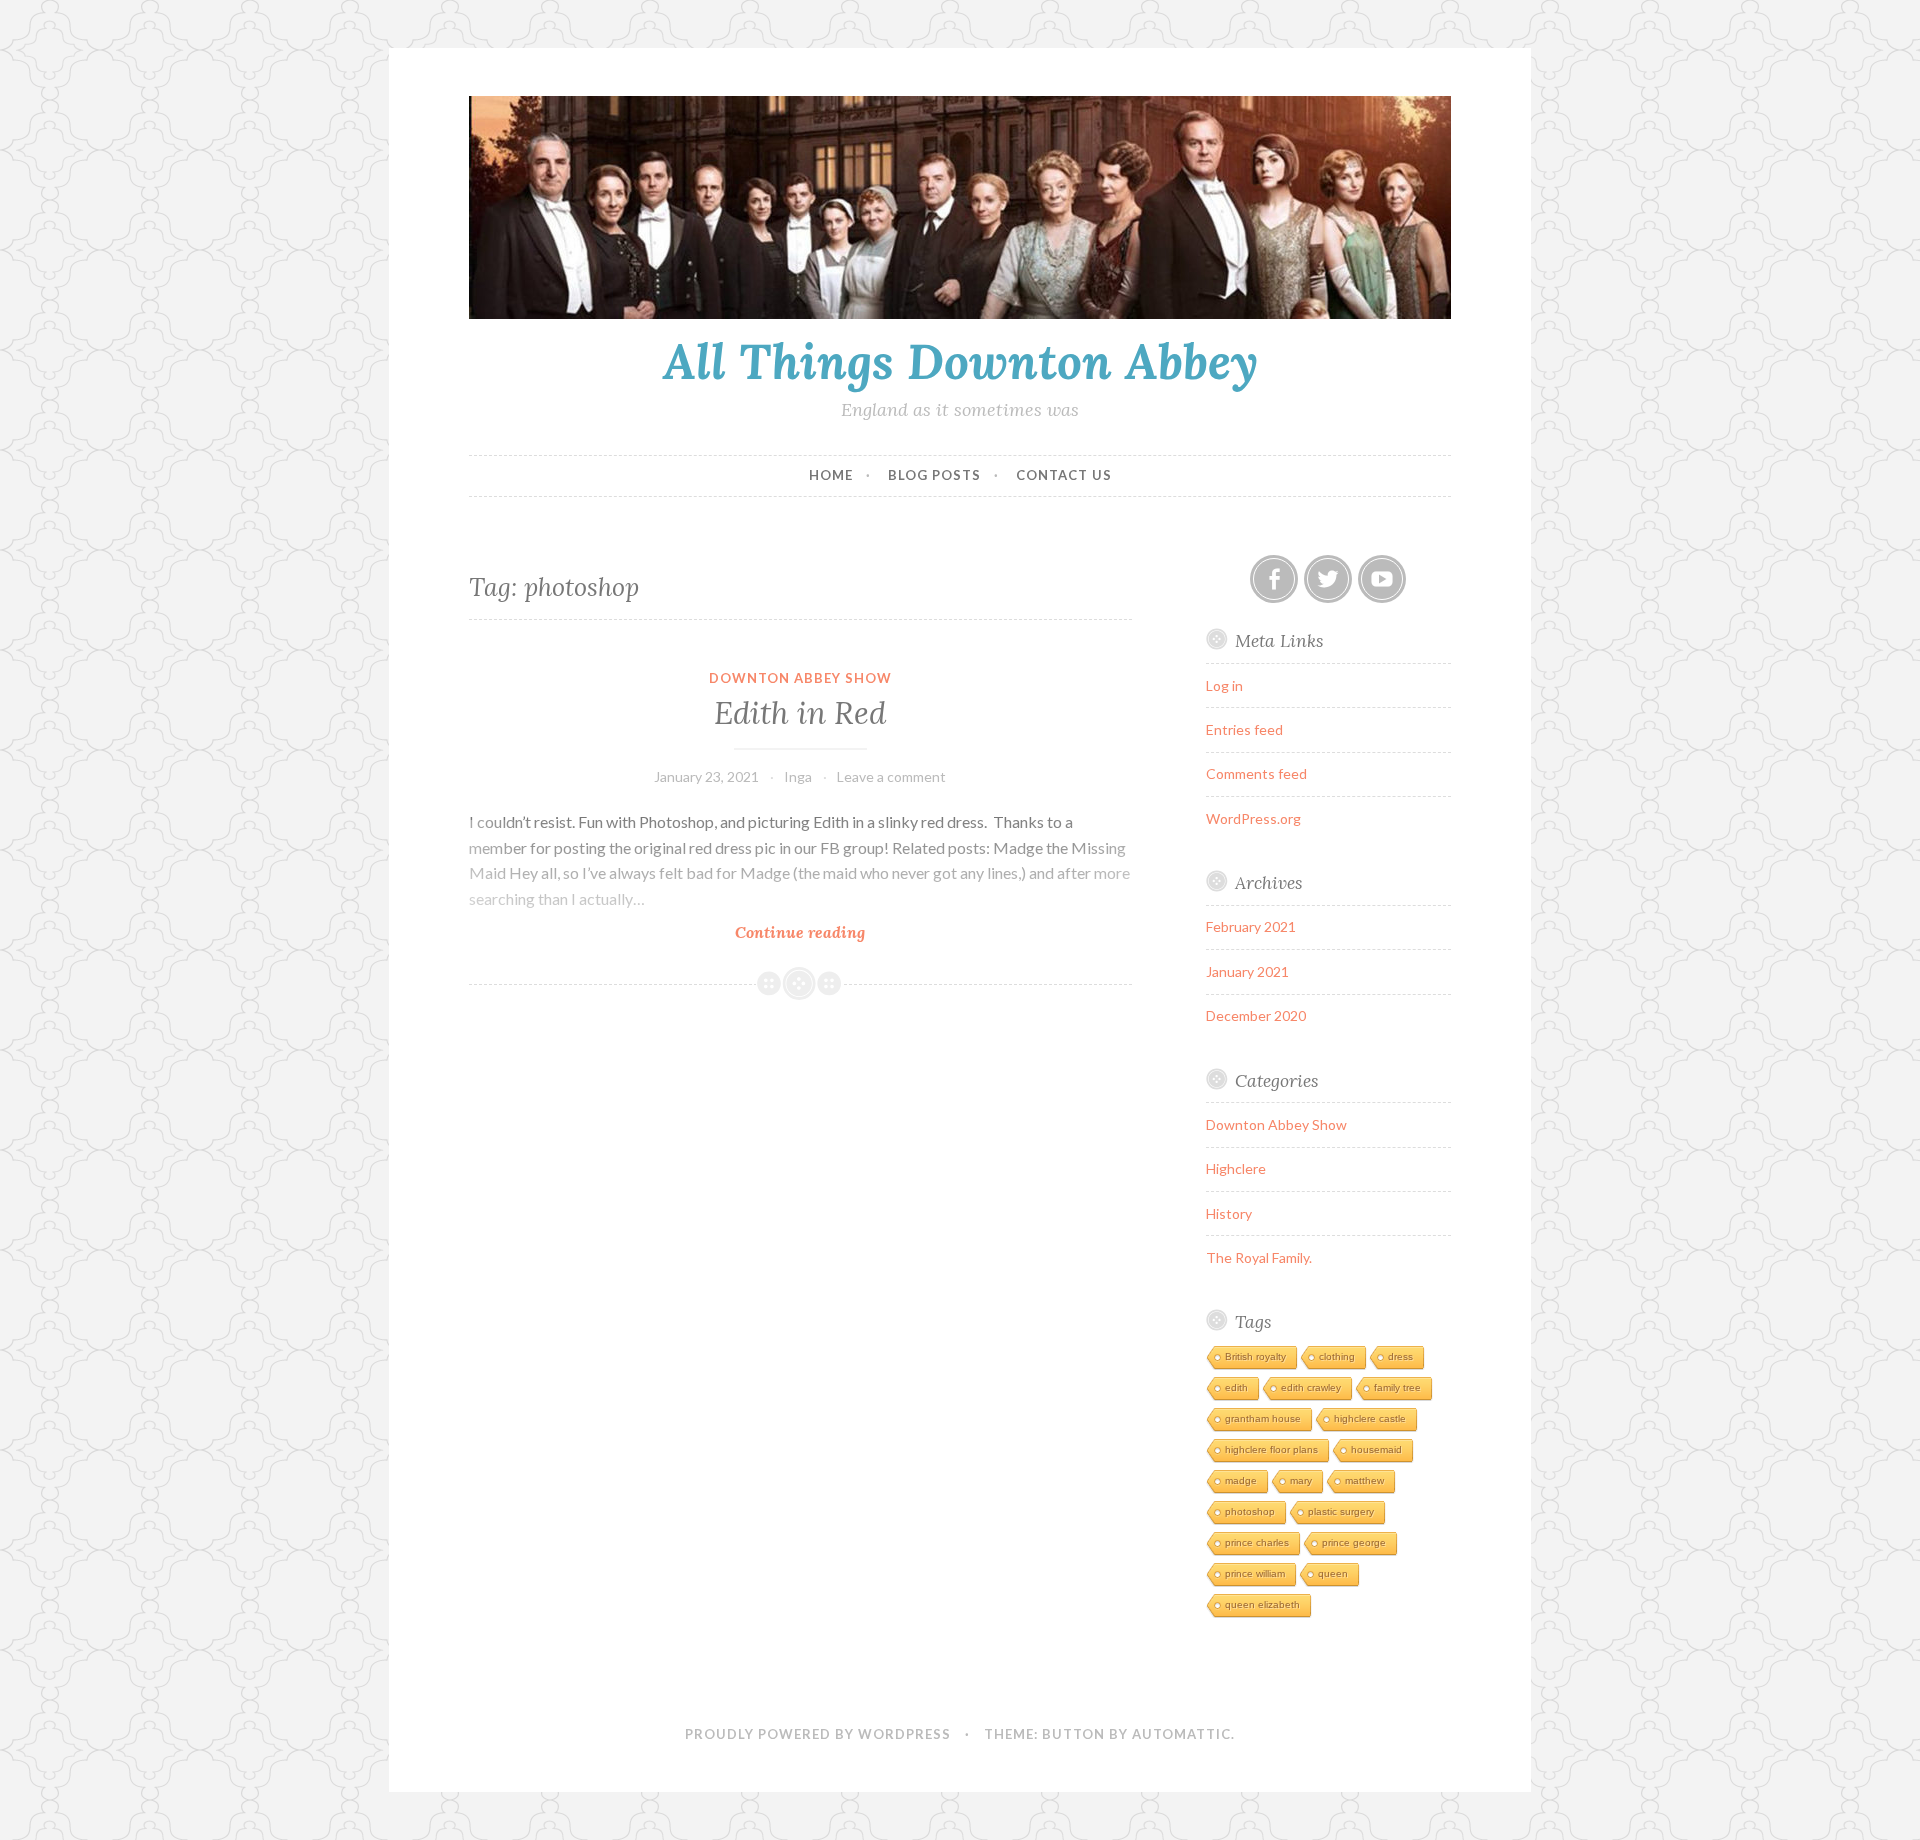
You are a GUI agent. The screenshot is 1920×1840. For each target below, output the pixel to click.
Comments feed (1256, 773)
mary (1301, 1480)
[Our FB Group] (1274, 579)
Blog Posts (934, 475)
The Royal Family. (1259, 1257)
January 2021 (1247, 971)
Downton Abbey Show (800, 678)
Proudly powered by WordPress (818, 1734)
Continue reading (819, 932)
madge (1241, 1480)
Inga (798, 776)
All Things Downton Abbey (960, 361)
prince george (1354, 1542)
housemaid (1376, 1449)
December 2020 (1256, 1015)
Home (831, 475)
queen (1333, 1573)
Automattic (1181, 1734)
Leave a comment (891, 776)
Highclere (1236, 1168)
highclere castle (1370, 1418)
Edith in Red (800, 713)
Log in (1224, 685)
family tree (1397, 1387)
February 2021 (1251, 926)
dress (1400, 1356)
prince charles (1257, 1542)
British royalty (1255, 1356)
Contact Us (1064, 475)
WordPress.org (1253, 818)
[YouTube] (1382, 579)
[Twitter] (1328, 579)
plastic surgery (1341, 1511)
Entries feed (1244, 729)
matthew (1364, 1480)
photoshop (1250, 1511)
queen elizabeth (1262, 1604)
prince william (1255, 1573)
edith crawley (1311, 1387)
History (1229, 1213)
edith (1236, 1387)
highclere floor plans (1271, 1449)
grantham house (1263, 1418)
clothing (1337, 1356)
